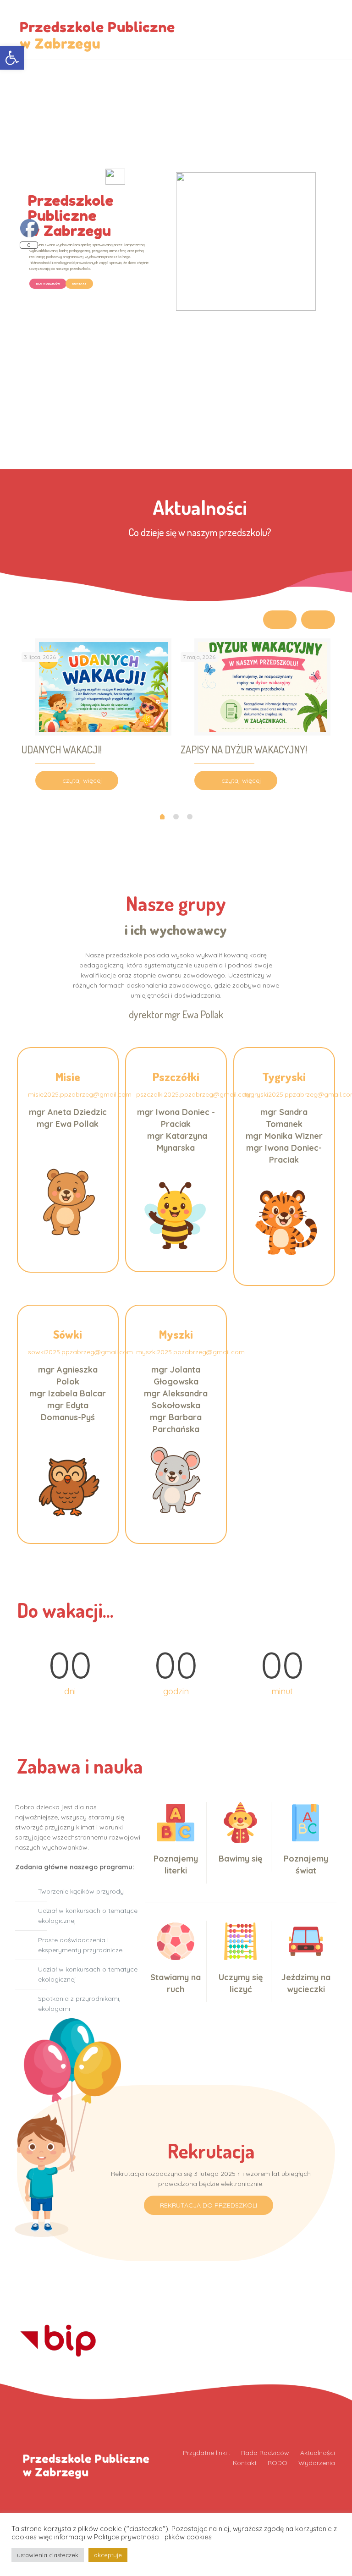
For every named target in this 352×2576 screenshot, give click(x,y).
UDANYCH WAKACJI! (62, 749)
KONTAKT (79, 283)
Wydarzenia (317, 2463)
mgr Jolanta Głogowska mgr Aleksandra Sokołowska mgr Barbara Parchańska (176, 1399)
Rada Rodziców (265, 2453)
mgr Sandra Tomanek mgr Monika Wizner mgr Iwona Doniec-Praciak (284, 1136)
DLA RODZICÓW (48, 283)
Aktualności (318, 2453)
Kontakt (245, 2463)
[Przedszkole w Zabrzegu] (98, 30)
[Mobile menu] (334, 30)
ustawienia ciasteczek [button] (48, 2555)
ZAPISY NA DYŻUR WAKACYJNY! (244, 749)
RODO (278, 2463)
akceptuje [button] (108, 2555)
